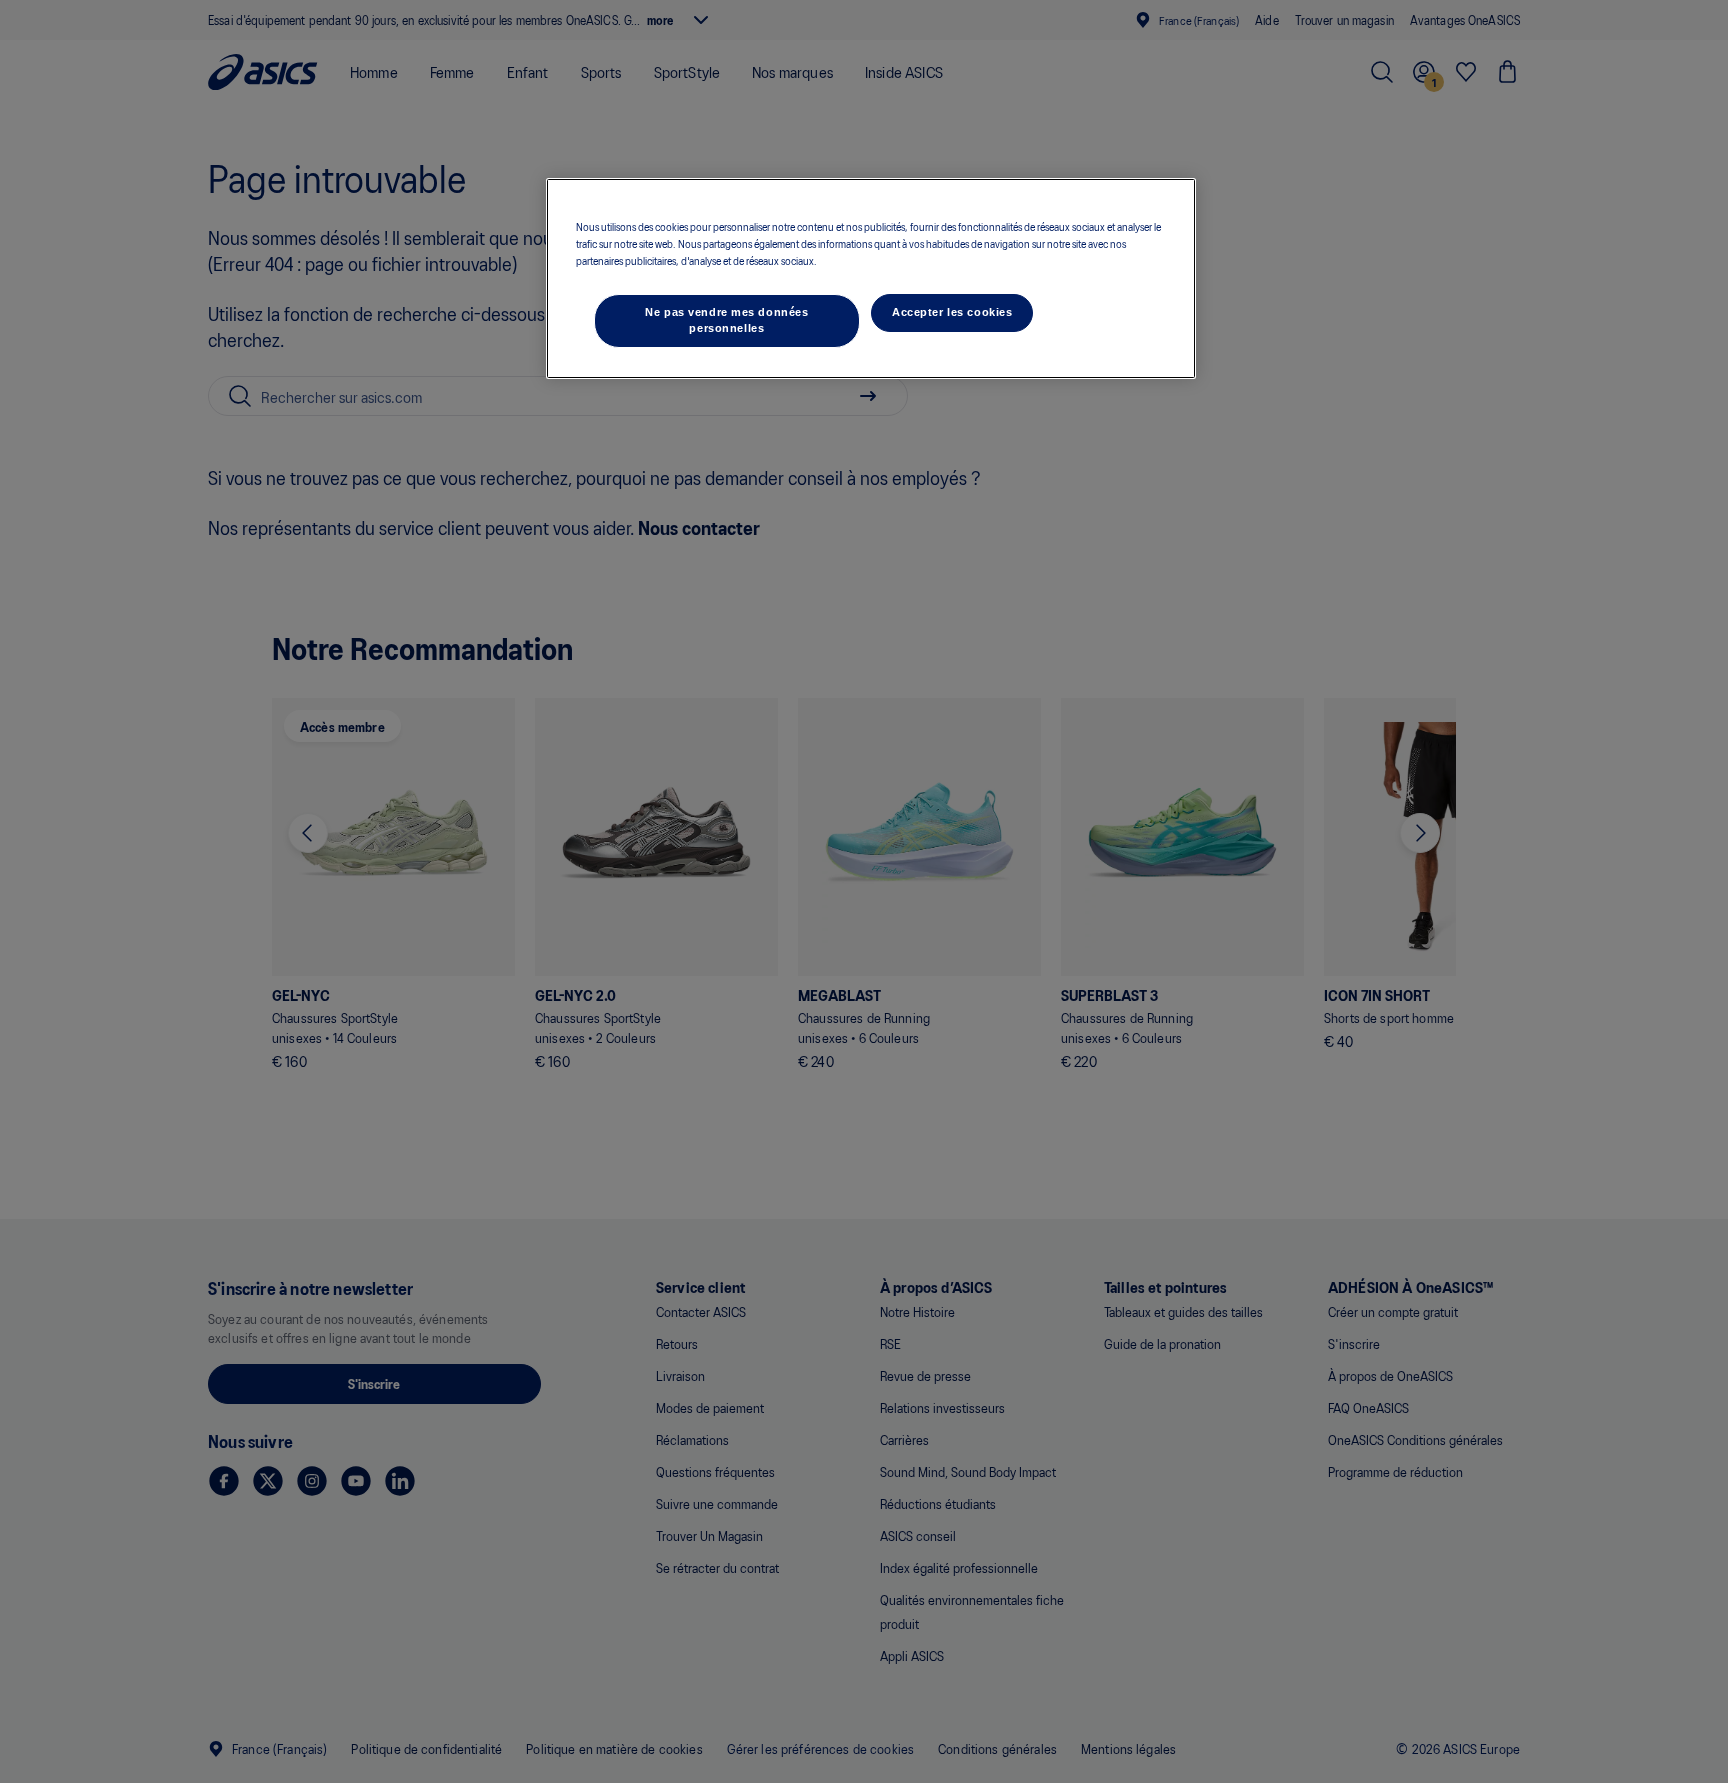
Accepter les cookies (952, 312)
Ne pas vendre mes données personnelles (726, 320)
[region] (871, 278)
